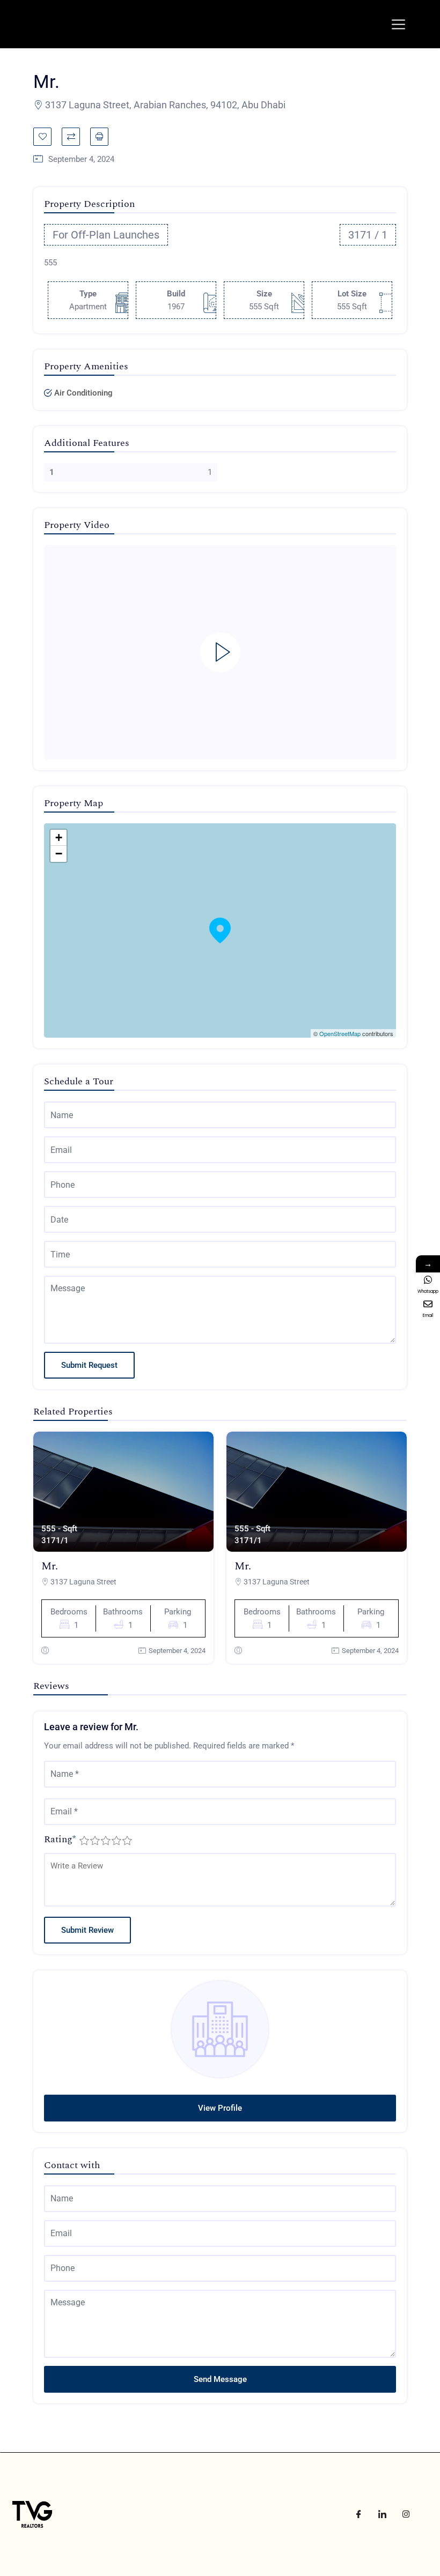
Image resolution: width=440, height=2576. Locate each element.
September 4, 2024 (177, 1651)
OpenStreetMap (340, 1033)
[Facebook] (359, 2514)
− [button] (59, 854)
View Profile (220, 2108)
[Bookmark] (42, 137)
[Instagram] (406, 2514)
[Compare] (71, 137)
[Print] (99, 137)
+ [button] (59, 837)
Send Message (220, 2379)
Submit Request (89, 1365)
